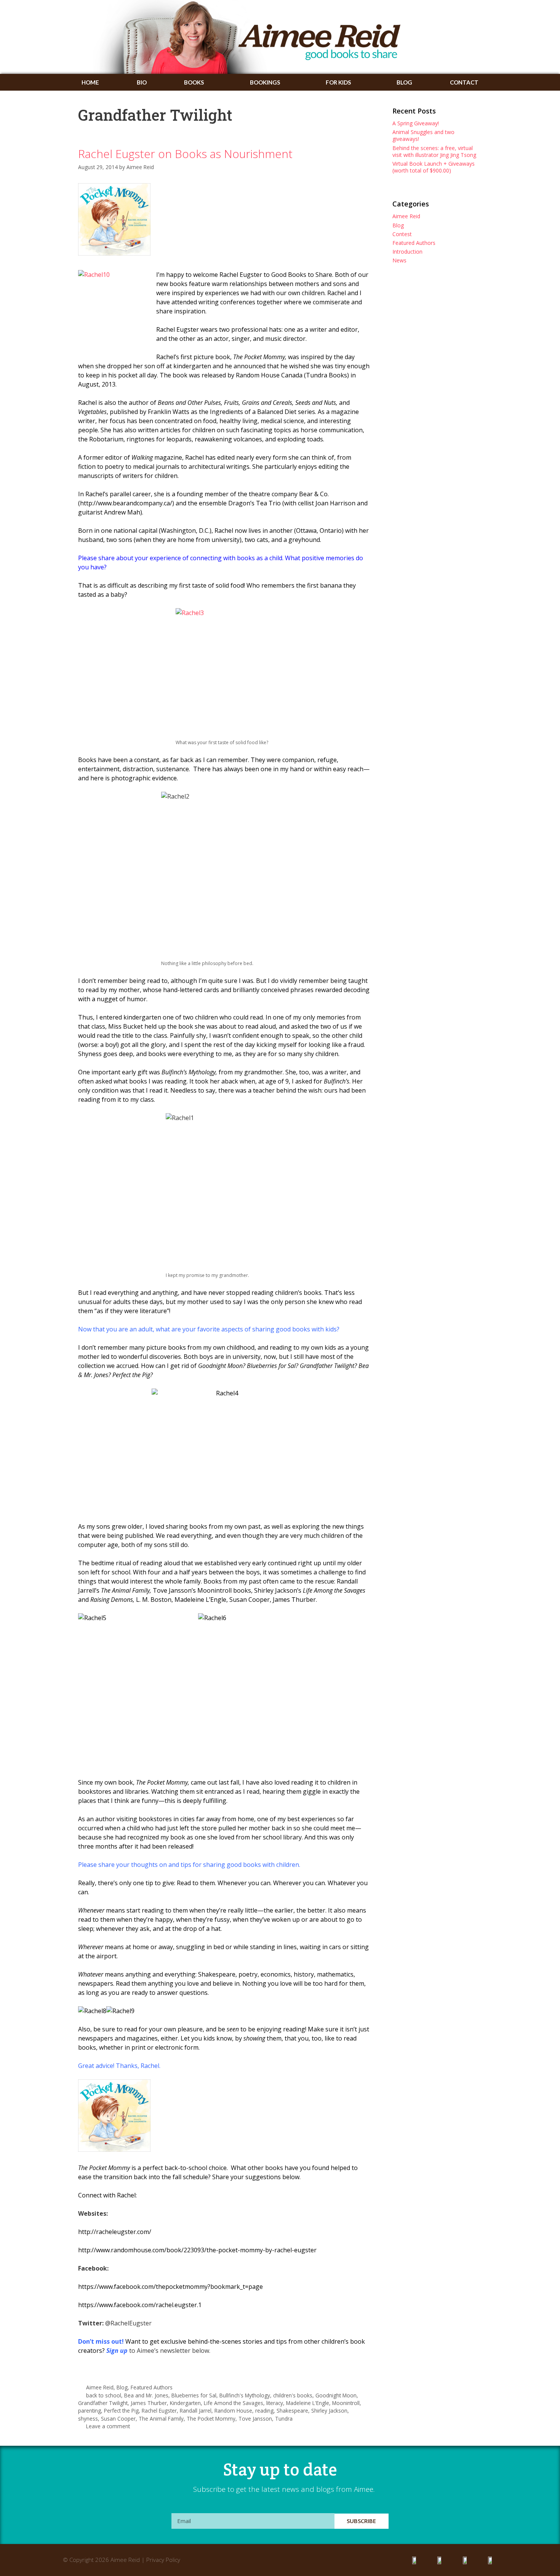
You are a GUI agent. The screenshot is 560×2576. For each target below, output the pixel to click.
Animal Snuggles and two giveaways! (423, 135)
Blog (404, 82)
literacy (275, 2403)
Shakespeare (292, 2411)
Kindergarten (185, 2403)
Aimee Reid (100, 2387)
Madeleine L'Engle (308, 2403)
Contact (464, 82)
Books (194, 82)
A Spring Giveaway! (416, 123)
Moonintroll (346, 2403)
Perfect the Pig (121, 2411)
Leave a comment (108, 2426)
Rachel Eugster (159, 2411)
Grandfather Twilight (103, 2403)
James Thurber (149, 2403)
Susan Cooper (118, 2419)
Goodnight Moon (336, 2395)
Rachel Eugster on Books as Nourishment (185, 154)
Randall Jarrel (196, 2411)
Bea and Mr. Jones (146, 2395)
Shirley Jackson (329, 2411)
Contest (402, 234)
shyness (88, 2419)
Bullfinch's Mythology (245, 2395)
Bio (142, 82)
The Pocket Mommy (211, 2419)
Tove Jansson (255, 2419)
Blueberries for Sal (194, 2395)
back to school (104, 2395)
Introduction (407, 252)
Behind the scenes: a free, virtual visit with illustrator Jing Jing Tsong (434, 151)
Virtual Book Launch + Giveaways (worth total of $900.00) (434, 167)
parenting (90, 2411)
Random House (233, 2411)
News (399, 260)
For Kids (338, 82)
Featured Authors (152, 2387)
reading (264, 2411)
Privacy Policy (163, 2560)
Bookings (265, 82)
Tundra (284, 2419)
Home (90, 82)
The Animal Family (161, 2419)
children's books (293, 2395)
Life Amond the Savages (234, 2403)
